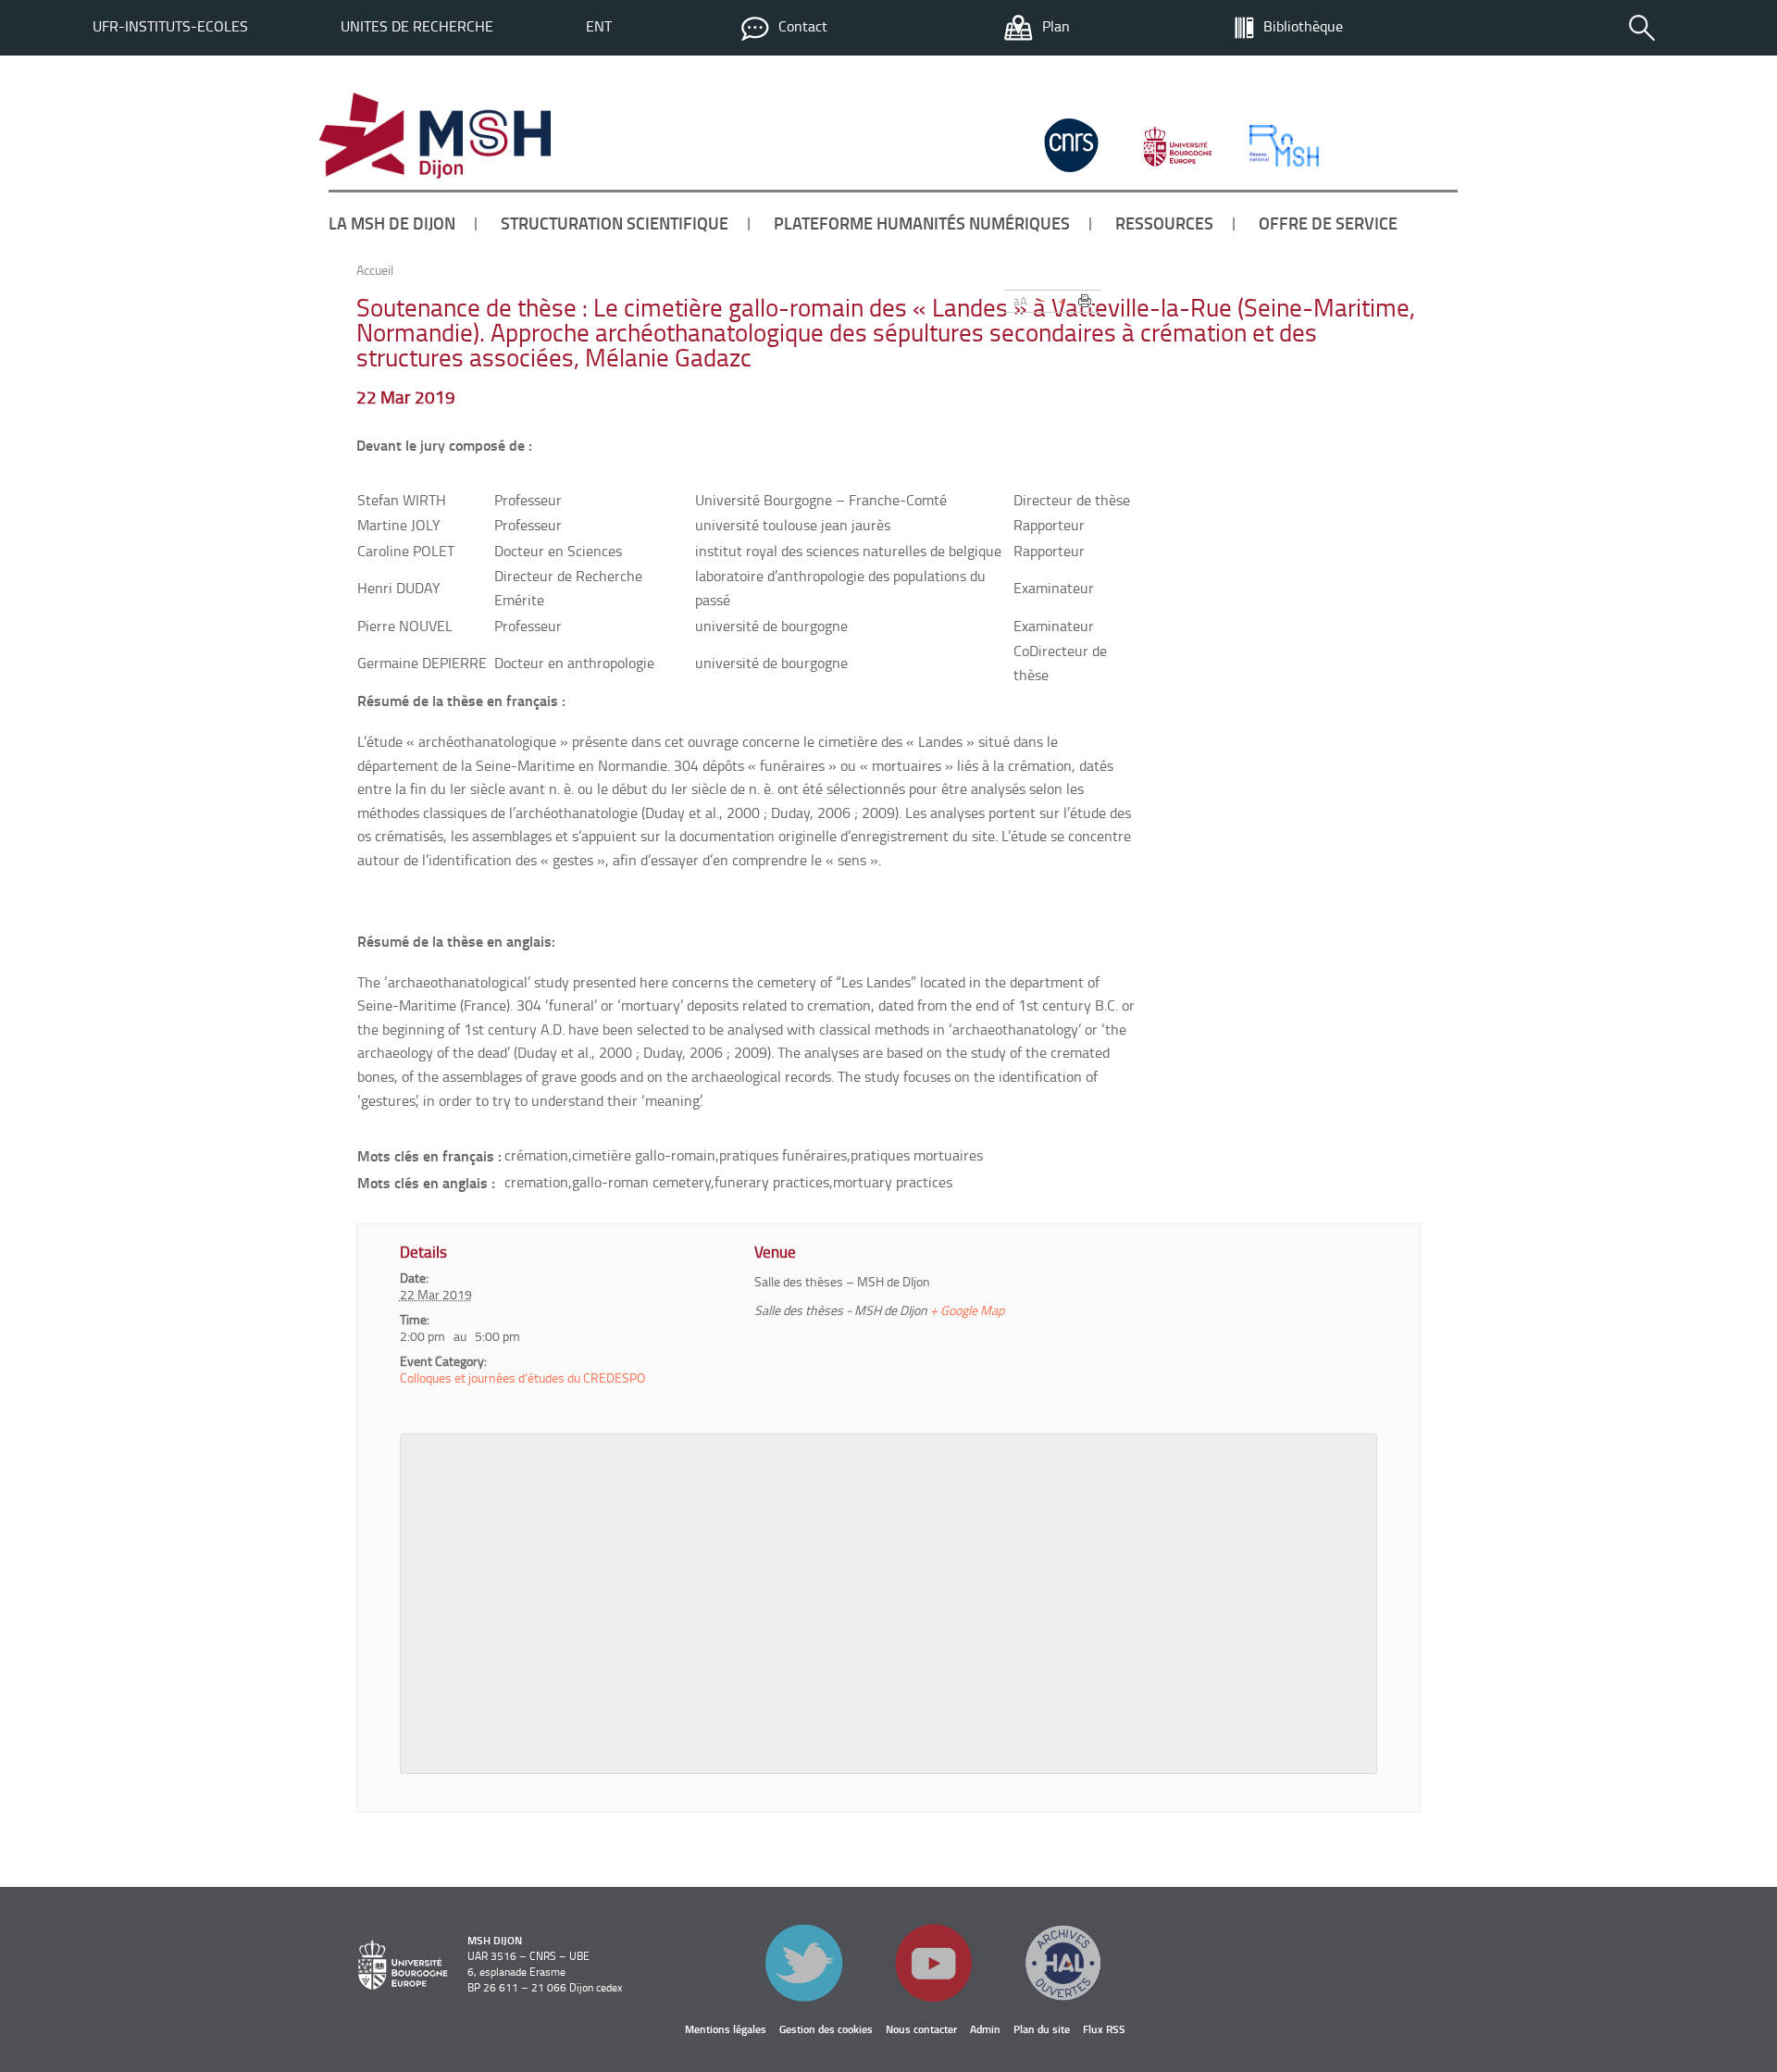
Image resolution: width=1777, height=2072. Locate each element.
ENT (599, 26)
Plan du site (1042, 2029)
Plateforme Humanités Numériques (922, 223)
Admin (985, 2029)
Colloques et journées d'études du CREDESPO (522, 1377)
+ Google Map (967, 1310)
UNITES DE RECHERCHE (417, 26)
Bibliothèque (1303, 26)
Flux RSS (1104, 2029)
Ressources (1164, 223)
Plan (1056, 26)
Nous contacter (921, 2029)
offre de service (1328, 223)
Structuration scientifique (615, 223)
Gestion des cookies (826, 2029)
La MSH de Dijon (392, 223)
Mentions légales (726, 2029)
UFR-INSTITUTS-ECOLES (170, 26)
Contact (803, 26)
